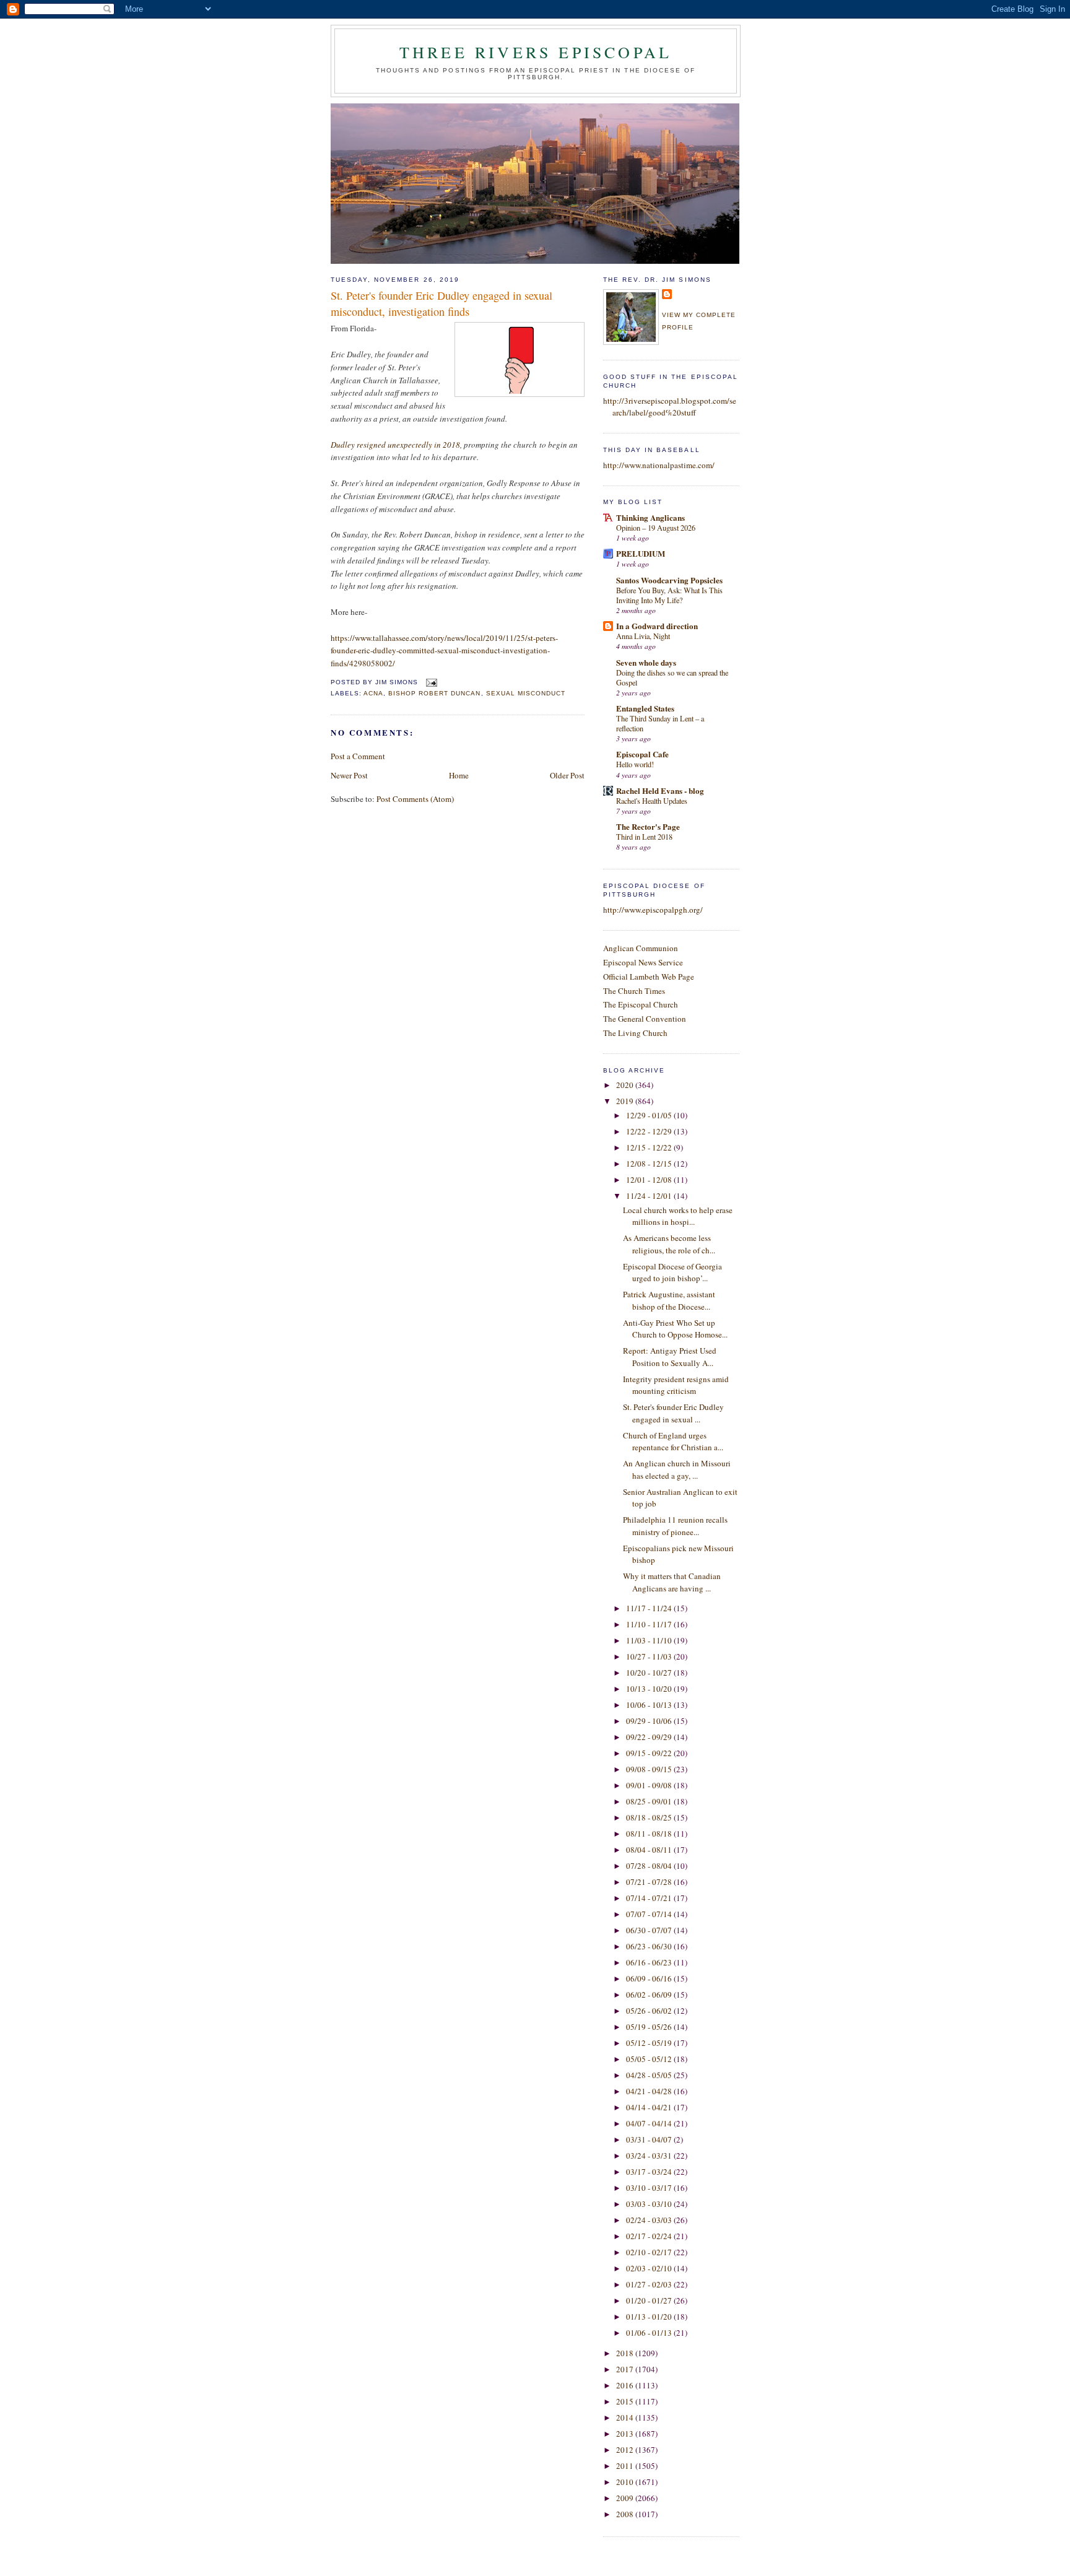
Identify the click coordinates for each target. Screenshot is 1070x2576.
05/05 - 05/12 (650, 2059)
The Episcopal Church (641, 1004)
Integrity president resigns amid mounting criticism (676, 1385)
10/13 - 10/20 (650, 1689)
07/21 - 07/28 (650, 1882)
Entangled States (645, 708)
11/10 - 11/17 (650, 1624)
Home (459, 775)
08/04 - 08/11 (650, 1850)
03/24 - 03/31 (650, 2156)
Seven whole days (646, 662)
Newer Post (349, 775)
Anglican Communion (641, 948)
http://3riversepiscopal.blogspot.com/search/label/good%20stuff (670, 407)
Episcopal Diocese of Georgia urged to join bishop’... (672, 1273)
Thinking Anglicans (650, 517)
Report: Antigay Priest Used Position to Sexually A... (670, 1357)
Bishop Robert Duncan (434, 693)
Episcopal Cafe (642, 754)
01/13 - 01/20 (650, 2317)
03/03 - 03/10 (650, 2204)
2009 (626, 2498)
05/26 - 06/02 (650, 2011)
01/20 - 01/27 (650, 2300)
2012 (626, 2450)
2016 (626, 2385)
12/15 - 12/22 (650, 1147)
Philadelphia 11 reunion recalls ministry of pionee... (675, 1526)
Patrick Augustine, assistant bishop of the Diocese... (669, 1300)
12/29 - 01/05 (650, 1115)
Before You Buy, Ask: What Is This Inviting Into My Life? (669, 595)
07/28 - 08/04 (650, 1866)
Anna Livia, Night (643, 636)
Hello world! (635, 764)
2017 (626, 2369)
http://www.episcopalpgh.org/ (653, 910)
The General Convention (645, 1019)
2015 (626, 2401)
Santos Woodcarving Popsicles (669, 580)
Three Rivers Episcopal (536, 52)
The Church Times (634, 991)
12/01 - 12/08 (650, 1180)
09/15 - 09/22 (650, 1753)
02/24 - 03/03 (650, 2220)
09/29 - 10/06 (650, 1721)
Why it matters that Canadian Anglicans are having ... (672, 1582)
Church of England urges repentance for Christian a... (673, 1442)
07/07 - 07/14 (650, 1914)
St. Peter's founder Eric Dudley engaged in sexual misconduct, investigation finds (441, 303)
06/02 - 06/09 (650, 1995)
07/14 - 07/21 (650, 1898)
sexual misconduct (526, 693)
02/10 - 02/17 (650, 2252)
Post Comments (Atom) (415, 799)
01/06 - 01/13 (650, 2333)
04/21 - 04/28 (650, 2091)
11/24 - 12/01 (650, 1196)
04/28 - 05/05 (650, 2075)
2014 (626, 2417)
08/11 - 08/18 (650, 1834)
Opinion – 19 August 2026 (656, 528)
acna (373, 693)
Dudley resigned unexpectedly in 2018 (395, 445)
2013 (626, 2434)
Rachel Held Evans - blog (660, 790)
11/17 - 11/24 (650, 1608)
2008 (626, 2514)
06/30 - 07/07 (650, 1930)
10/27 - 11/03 (650, 1656)
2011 (626, 2466)
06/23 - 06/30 (650, 1946)
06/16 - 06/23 (650, 1962)
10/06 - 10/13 (650, 1705)
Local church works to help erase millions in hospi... (678, 1216)
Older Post (567, 775)
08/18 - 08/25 (650, 1817)
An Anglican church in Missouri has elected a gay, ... (677, 1469)
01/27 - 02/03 (650, 2284)
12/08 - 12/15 (650, 1164)
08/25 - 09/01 (650, 1801)
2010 (626, 2482)
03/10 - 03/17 (650, 2188)
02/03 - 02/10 (650, 2268)
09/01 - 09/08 (650, 1785)
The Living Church (635, 1033)
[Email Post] (430, 682)
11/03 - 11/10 (650, 1640)
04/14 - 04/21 (650, 2107)
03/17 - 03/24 (650, 2172)
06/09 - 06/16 (650, 1978)
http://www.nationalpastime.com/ (659, 465)
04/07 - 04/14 (650, 2123)
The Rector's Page (648, 826)
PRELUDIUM (641, 553)
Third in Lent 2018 (644, 837)
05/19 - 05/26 (650, 2027)
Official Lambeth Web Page (649, 977)
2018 (626, 2353)
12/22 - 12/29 (650, 1131)
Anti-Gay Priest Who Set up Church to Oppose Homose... (675, 1329)
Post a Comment (358, 756)
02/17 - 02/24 (650, 2236)
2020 (626, 1085)
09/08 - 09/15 (650, 1769)
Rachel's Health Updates (652, 801)
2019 (626, 1101)
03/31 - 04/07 (650, 2139)
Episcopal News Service (643, 962)
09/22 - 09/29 (650, 1737)
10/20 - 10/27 (650, 1673)
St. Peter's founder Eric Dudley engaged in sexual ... (673, 1413)
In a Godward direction (657, 626)
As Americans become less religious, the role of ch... (669, 1244)
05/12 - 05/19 (650, 2043)
